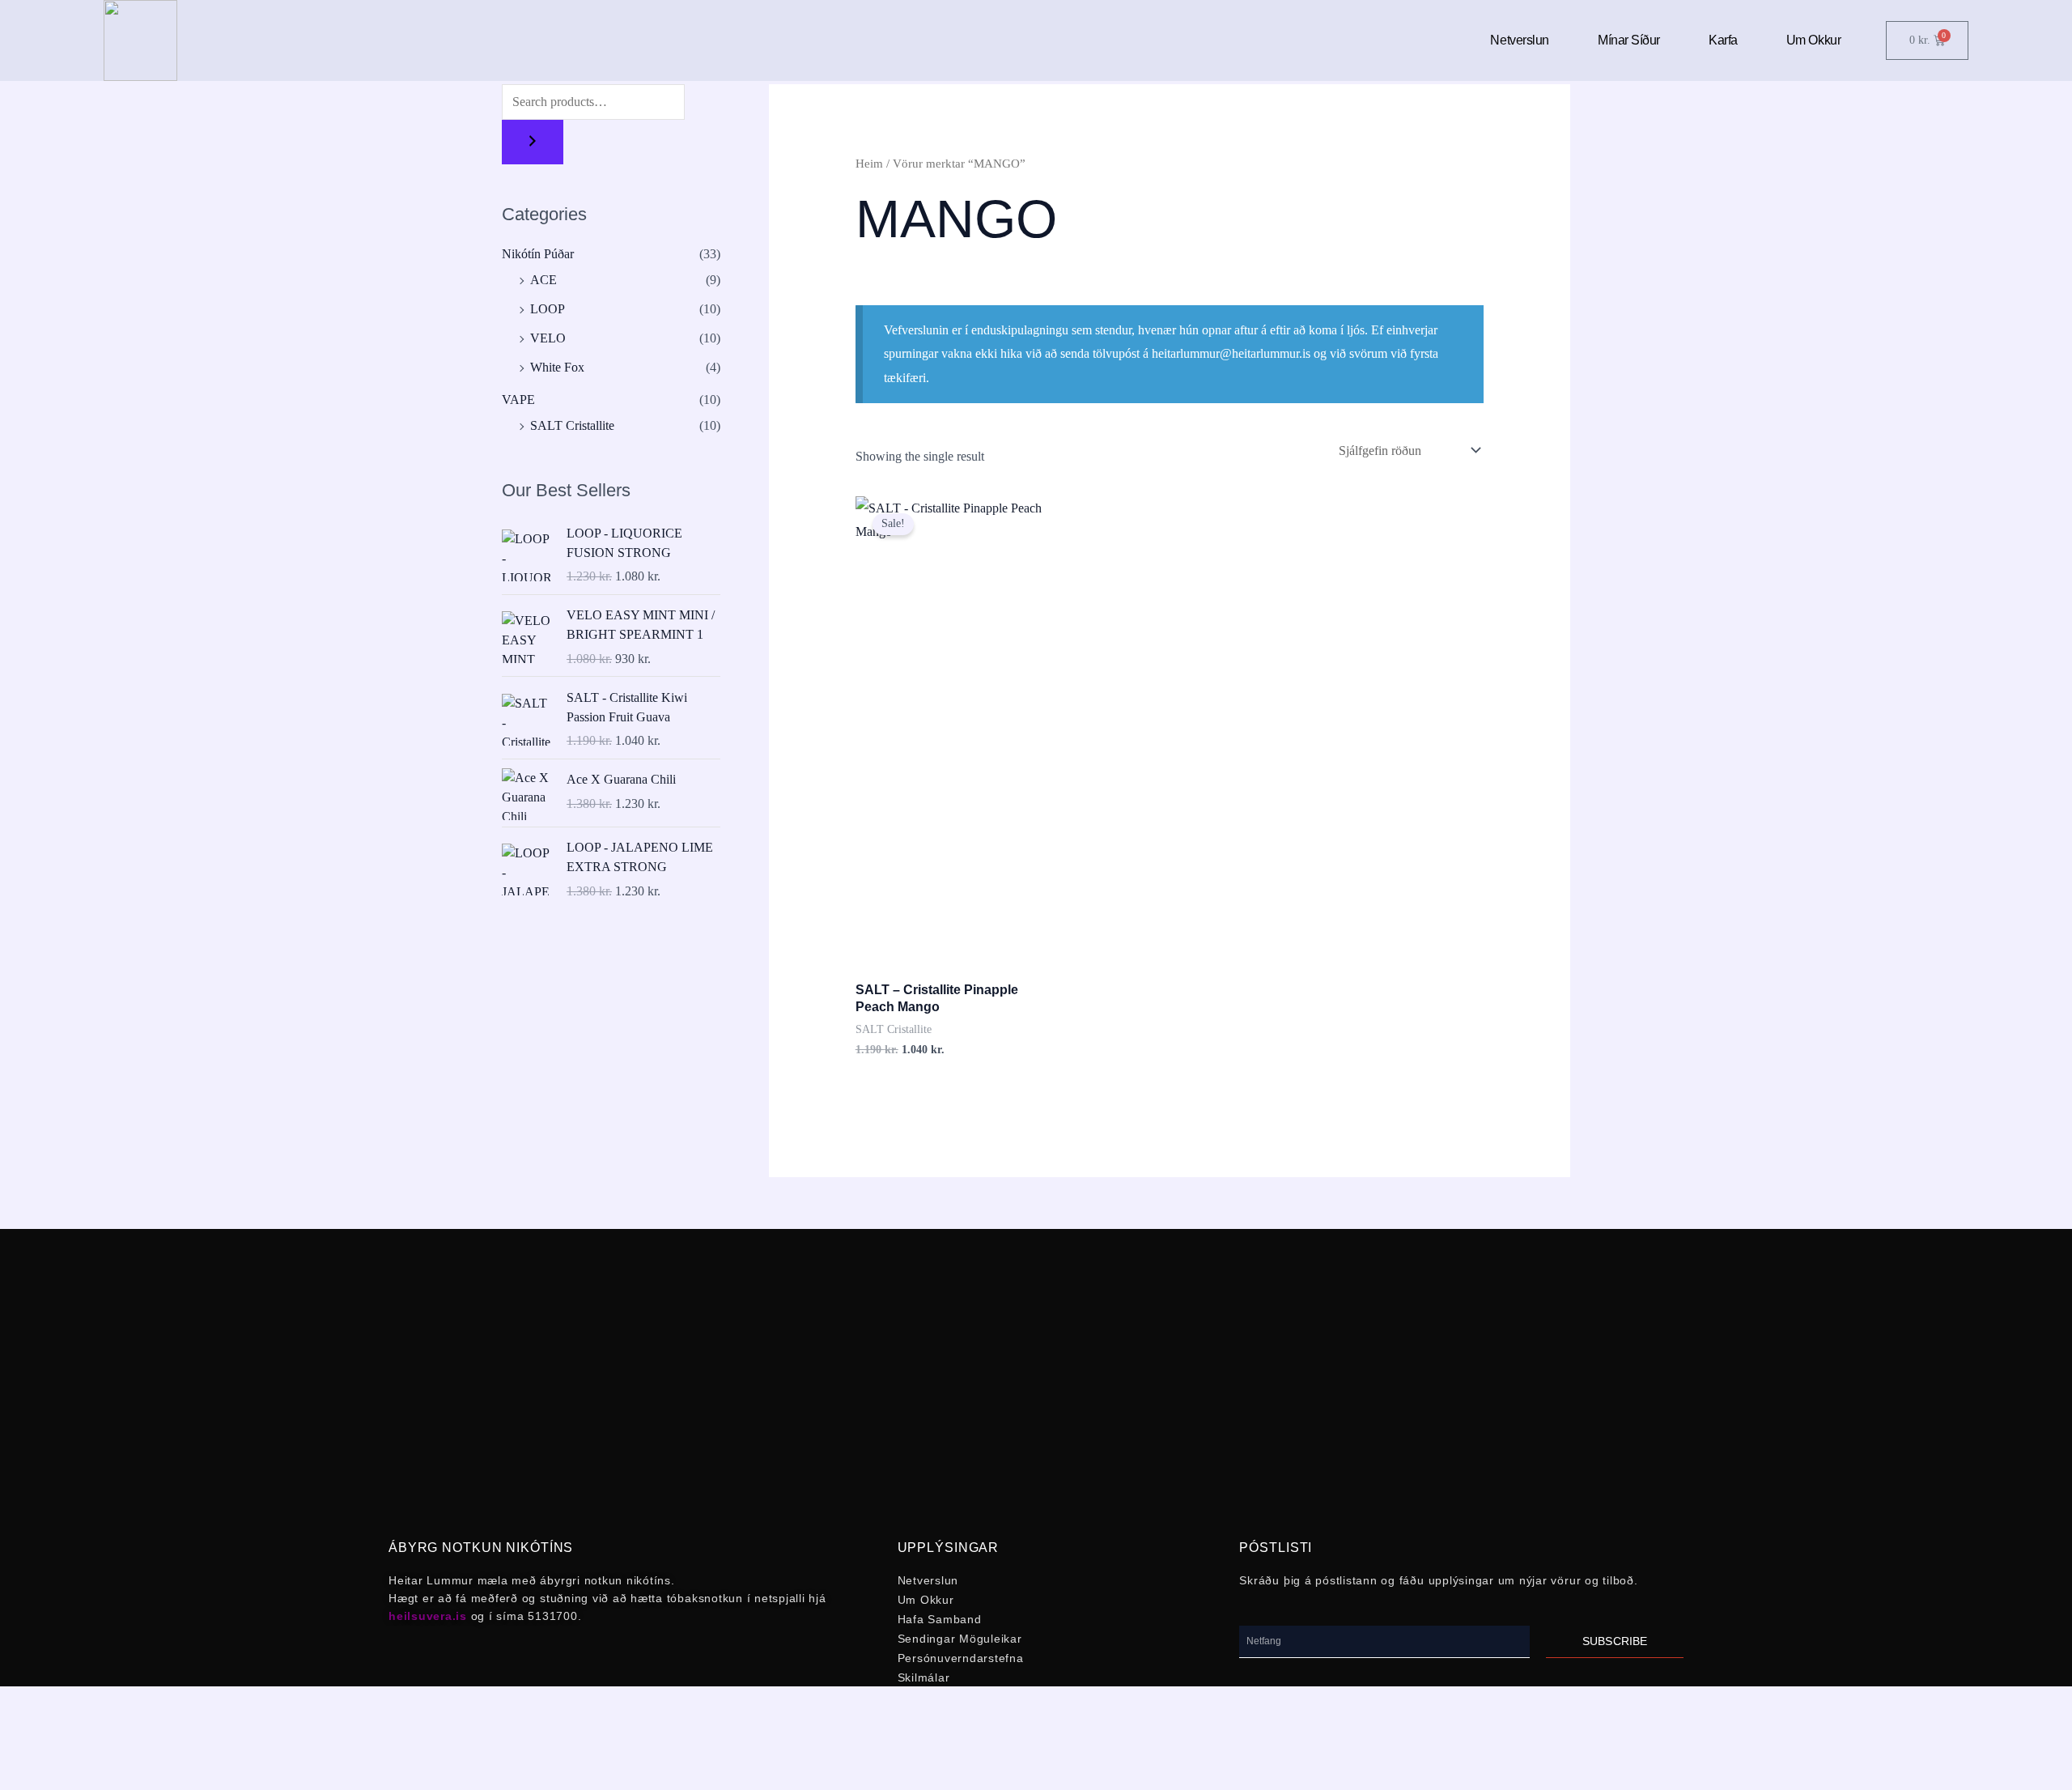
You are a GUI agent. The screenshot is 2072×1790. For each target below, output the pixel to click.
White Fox (557, 367)
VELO (548, 338)
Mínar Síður (1629, 40)
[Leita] (533, 142)
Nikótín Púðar (538, 254)
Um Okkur (1813, 40)
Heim (869, 164)
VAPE (518, 400)
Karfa (1723, 40)
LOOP (548, 309)
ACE (543, 280)
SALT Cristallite (572, 425)
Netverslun (1520, 40)
